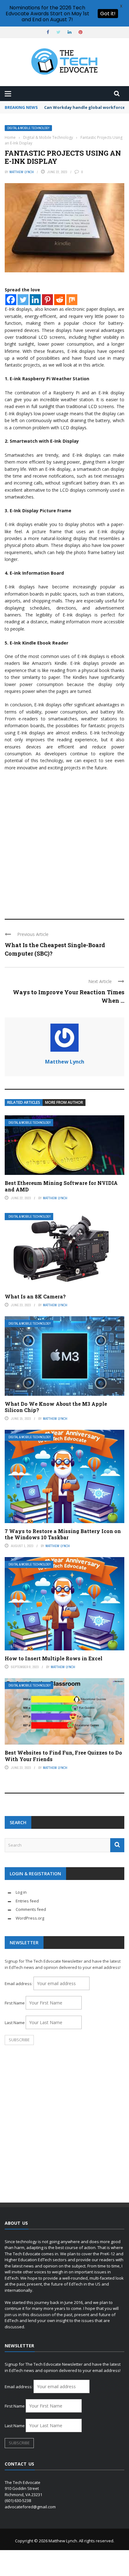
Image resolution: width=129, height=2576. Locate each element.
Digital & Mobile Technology (28, 128)
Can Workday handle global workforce (85, 107)
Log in (21, 1892)
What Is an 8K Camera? (35, 1296)
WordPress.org (30, 1918)
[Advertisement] (64, 842)
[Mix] (72, 300)
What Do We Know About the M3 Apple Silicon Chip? (56, 1407)
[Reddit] (60, 300)
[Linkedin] (35, 300)
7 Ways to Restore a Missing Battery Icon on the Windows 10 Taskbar (63, 1534)
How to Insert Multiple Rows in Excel (54, 1658)
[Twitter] (23, 300)
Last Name (15, 2023)
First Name (15, 2003)
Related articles (24, 1102)
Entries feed (27, 1901)
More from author (64, 1102)
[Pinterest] (47, 300)
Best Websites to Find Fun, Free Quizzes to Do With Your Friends (63, 1756)
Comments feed (31, 1909)
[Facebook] (11, 300)
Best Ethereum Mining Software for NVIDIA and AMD (61, 1186)
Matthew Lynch (22, 172)
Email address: (19, 1984)
